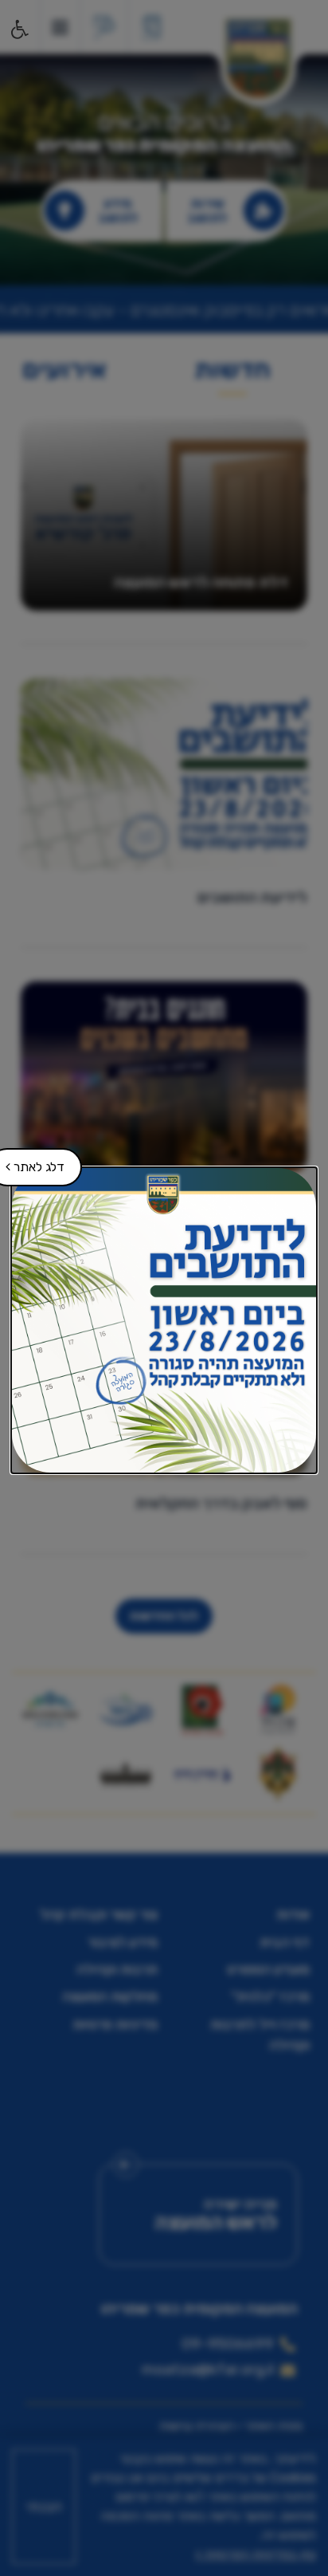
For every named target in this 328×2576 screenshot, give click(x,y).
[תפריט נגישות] (18, 29)
